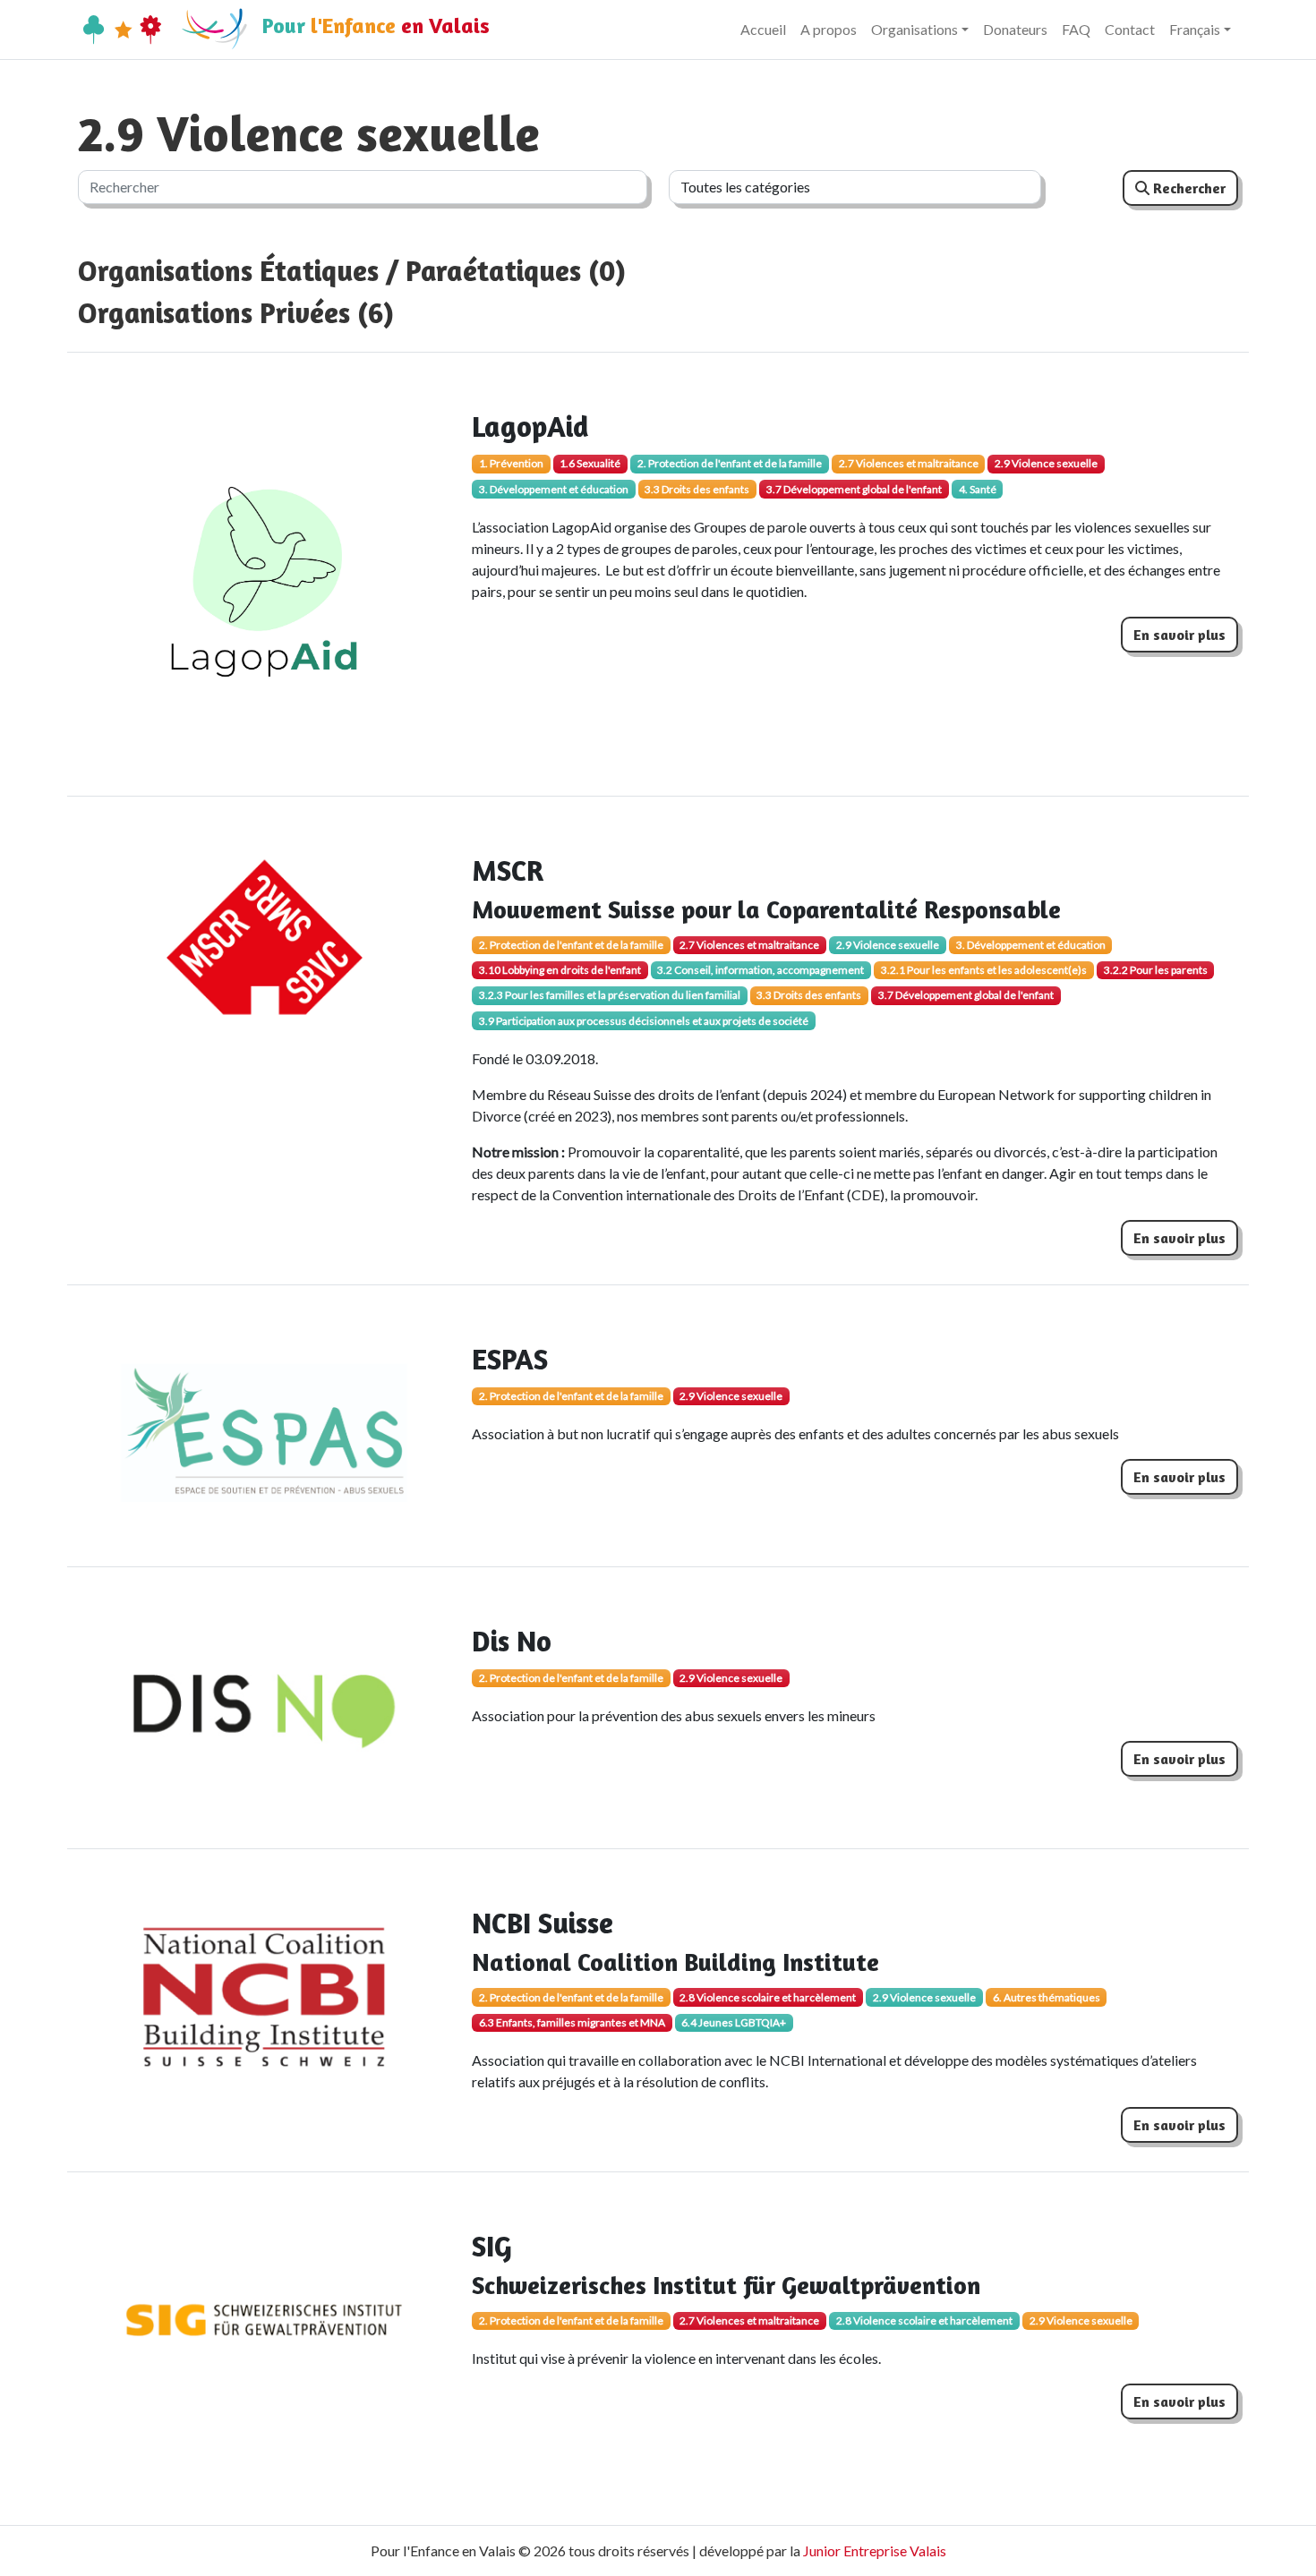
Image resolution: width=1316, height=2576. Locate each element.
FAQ (1076, 29)
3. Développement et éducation (554, 489)
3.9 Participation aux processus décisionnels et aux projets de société (644, 1021)
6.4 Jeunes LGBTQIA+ (734, 2022)
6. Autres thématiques (1047, 1997)
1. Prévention (511, 463)
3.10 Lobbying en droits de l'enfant (560, 970)
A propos (829, 29)
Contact (1130, 29)
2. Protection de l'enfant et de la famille (730, 463)
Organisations (914, 29)
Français (1195, 29)
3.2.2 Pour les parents (1156, 970)
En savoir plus (1179, 635)
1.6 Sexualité (590, 463)
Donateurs (1015, 29)
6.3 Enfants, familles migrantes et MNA (572, 2022)
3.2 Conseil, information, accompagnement (761, 970)
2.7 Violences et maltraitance (909, 463)
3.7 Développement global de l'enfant (854, 489)
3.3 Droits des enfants (697, 489)
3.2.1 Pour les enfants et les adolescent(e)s (984, 970)
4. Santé (978, 489)
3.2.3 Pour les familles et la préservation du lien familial (610, 995)
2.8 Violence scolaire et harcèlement (768, 1997)
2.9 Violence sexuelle (1046, 463)
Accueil (763, 29)
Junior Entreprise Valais (875, 2550)
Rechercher (1188, 188)
